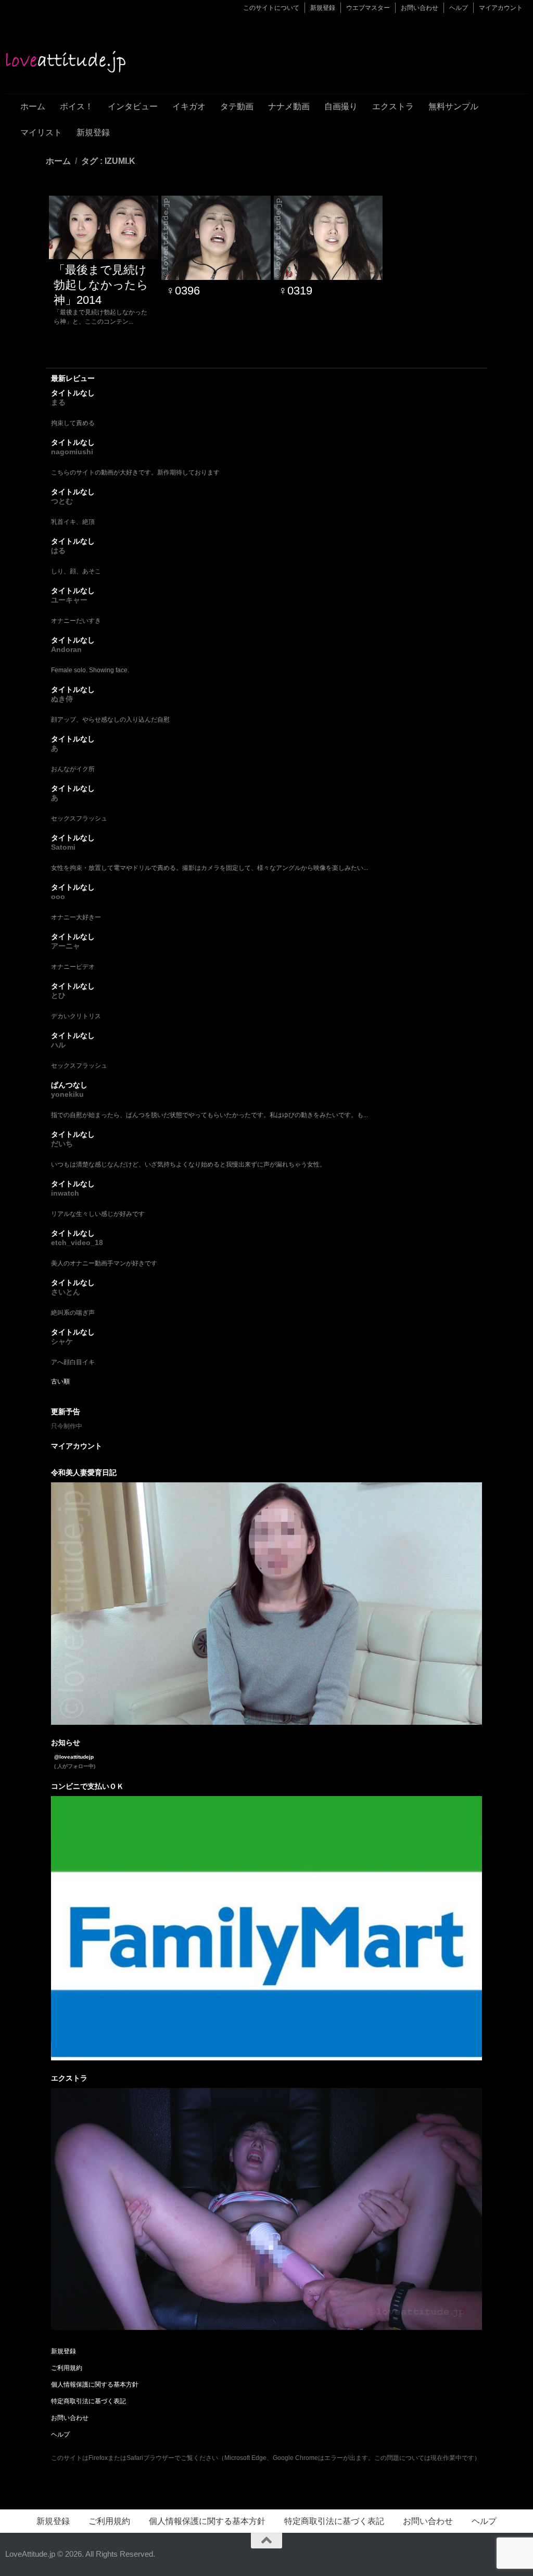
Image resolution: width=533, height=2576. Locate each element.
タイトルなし (73, 393)
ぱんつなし (69, 1085)
